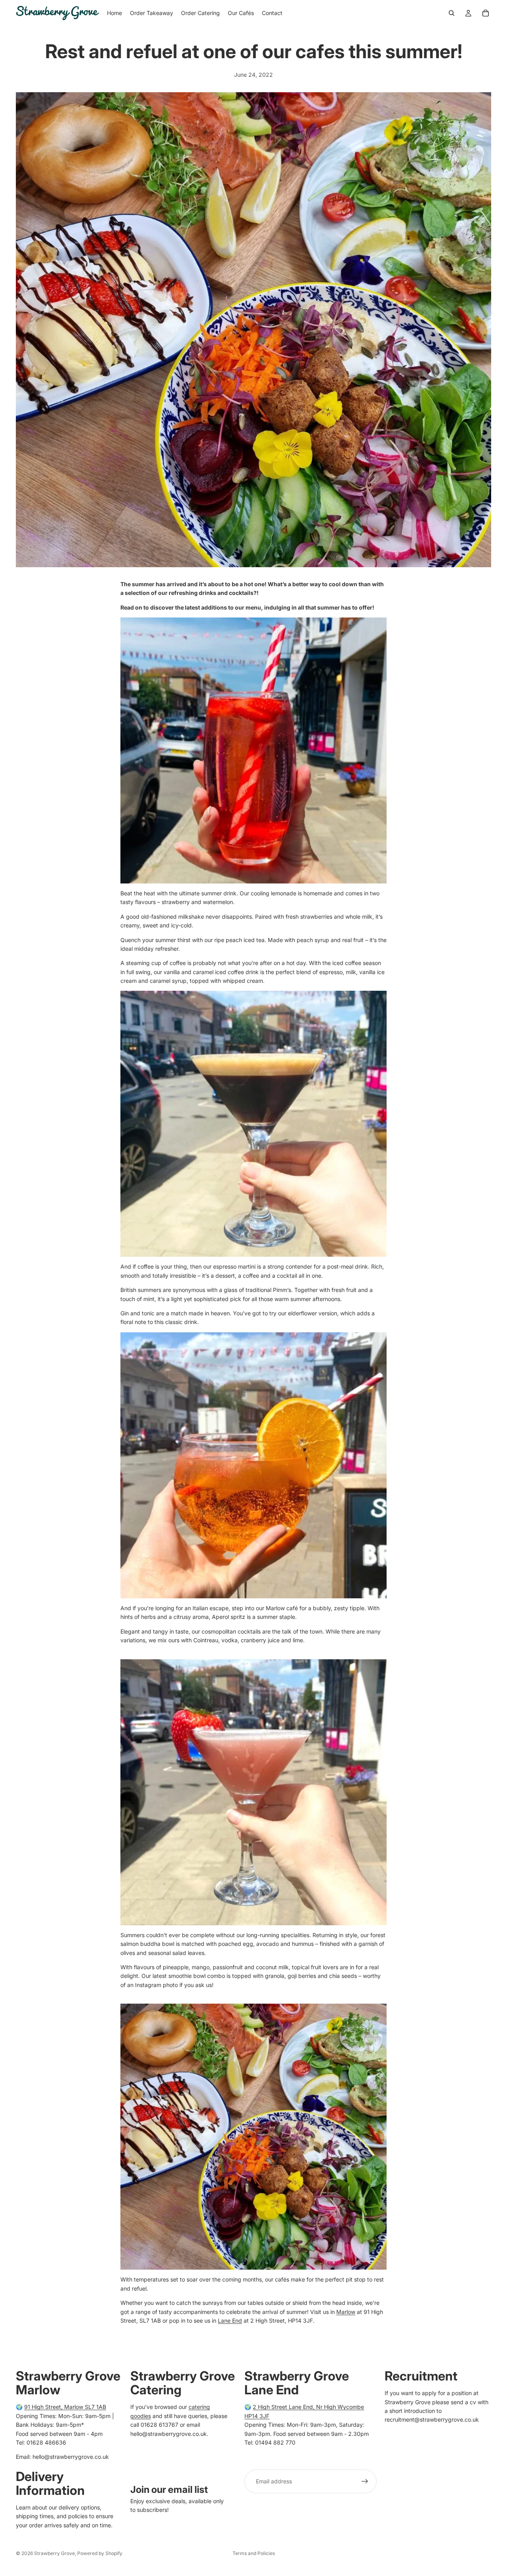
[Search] (452, 13)
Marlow (346, 2312)
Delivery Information (50, 2483)
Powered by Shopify (100, 2553)
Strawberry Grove (54, 2553)
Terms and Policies (254, 2553)
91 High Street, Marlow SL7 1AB (65, 2407)
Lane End (230, 2320)
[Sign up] (365, 2481)
